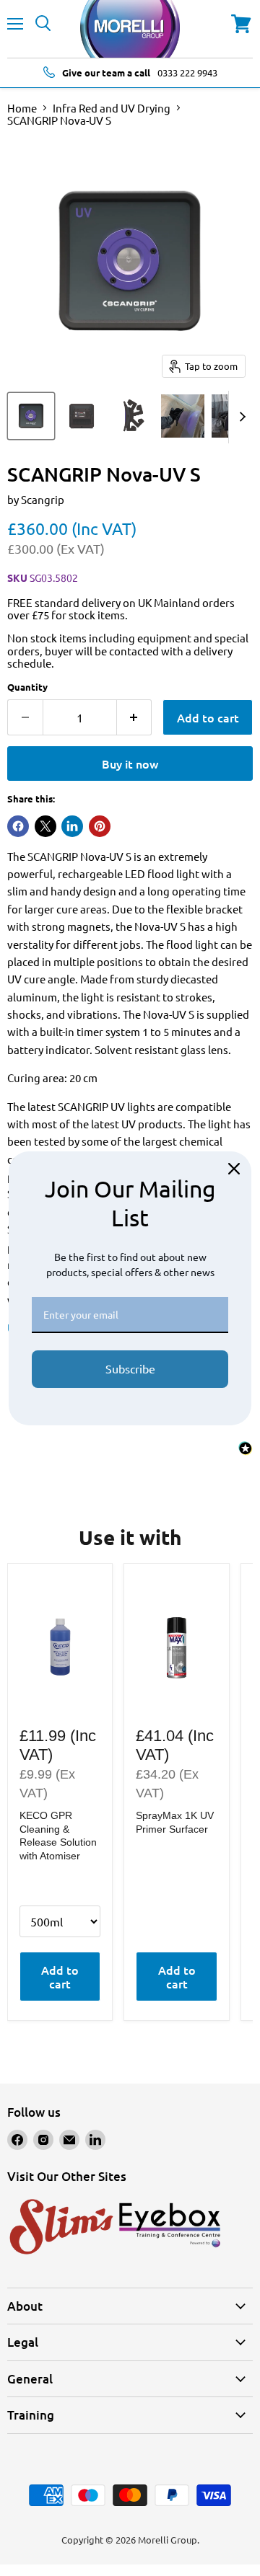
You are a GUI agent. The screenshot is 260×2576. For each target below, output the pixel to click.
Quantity (27, 687)
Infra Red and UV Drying (112, 108)
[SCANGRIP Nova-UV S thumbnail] (31, 416)
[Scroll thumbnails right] (240, 417)
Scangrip (43, 499)
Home (22, 108)
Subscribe (130, 1368)
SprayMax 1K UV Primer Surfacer (175, 1822)
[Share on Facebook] (18, 826)
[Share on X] (45, 826)
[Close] (234, 1169)
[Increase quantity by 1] (135, 717)
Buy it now (130, 763)
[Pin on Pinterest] (100, 826)
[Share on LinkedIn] (72, 826)
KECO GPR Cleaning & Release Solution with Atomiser (58, 1835)
